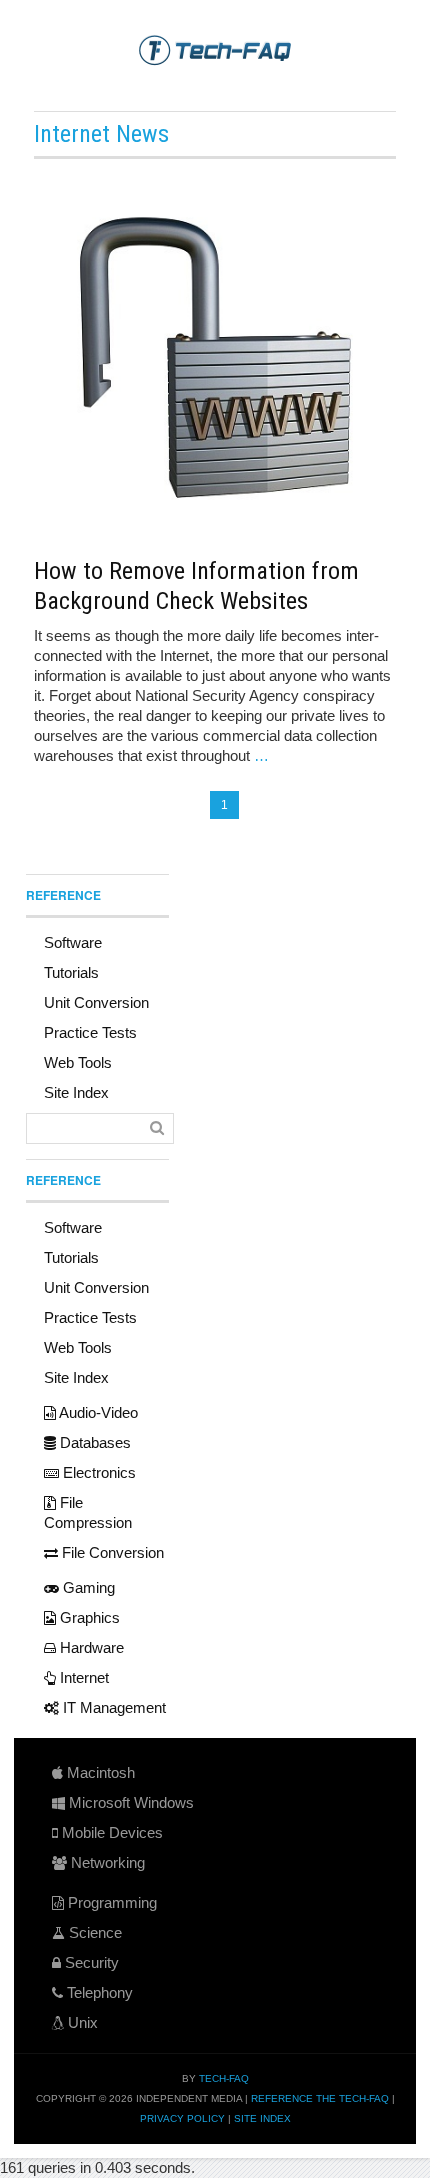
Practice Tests (90, 1032)
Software (73, 942)
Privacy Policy (182, 2118)
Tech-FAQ (224, 2078)
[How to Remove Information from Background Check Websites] (215, 355)
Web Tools (78, 1062)
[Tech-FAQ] (215, 49)
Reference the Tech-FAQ (320, 2098)
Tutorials (71, 972)
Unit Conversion (96, 1002)
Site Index (76, 1092)
